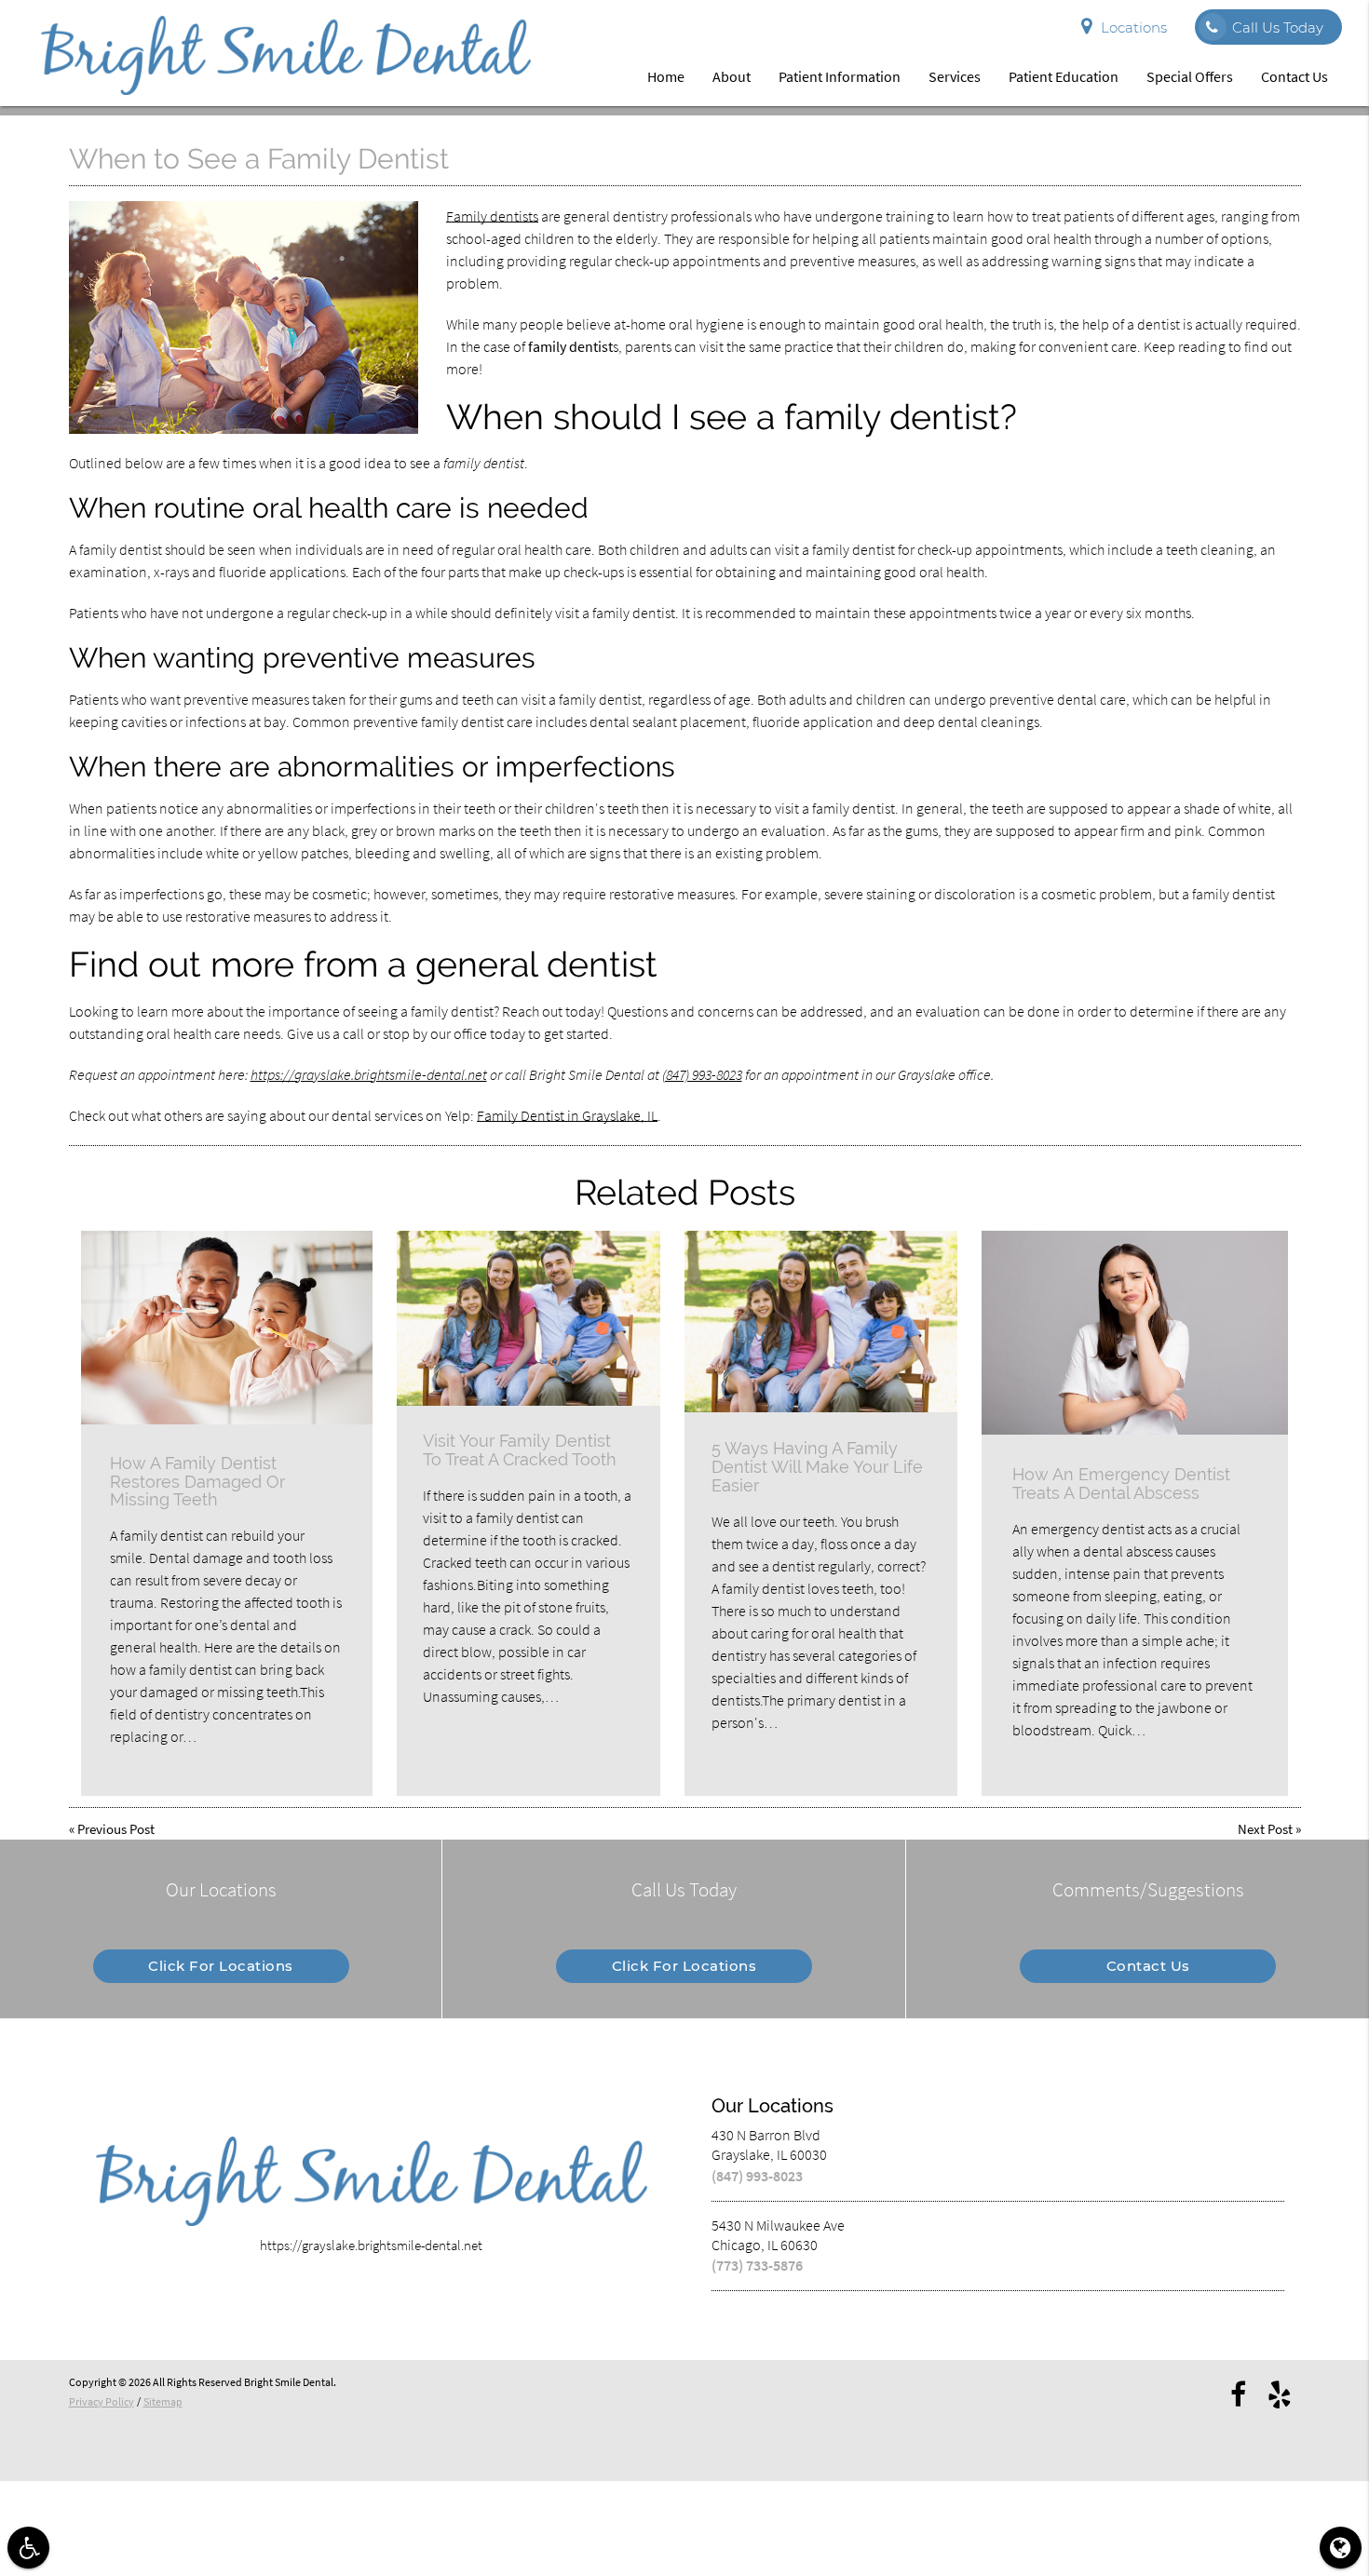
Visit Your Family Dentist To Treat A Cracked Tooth (520, 1450)
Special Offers (1190, 76)
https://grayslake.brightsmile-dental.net (369, 1074)
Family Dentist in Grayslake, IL (567, 1115)
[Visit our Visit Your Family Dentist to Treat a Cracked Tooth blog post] (528, 1318)
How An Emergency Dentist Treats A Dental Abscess (1121, 1484)
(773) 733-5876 (757, 2265)
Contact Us (1294, 76)
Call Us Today (1278, 27)
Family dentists (492, 216)
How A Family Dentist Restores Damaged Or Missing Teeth (197, 1482)
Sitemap (163, 2401)
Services (955, 76)
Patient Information (840, 76)
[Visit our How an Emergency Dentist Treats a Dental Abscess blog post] (1135, 1333)
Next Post (1265, 1829)
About (732, 76)
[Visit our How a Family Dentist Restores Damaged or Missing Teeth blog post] (227, 1328)
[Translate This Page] (1341, 2548)
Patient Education (1064, 76)
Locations (1134, 27)
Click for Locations (221, 1966)
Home (666, 76)
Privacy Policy (102, 2401)
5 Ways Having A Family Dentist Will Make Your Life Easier (817, 1467)
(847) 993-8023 (702, 1074)
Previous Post (116, 1829)
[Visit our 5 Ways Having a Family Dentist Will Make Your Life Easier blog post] (821, 1322)
